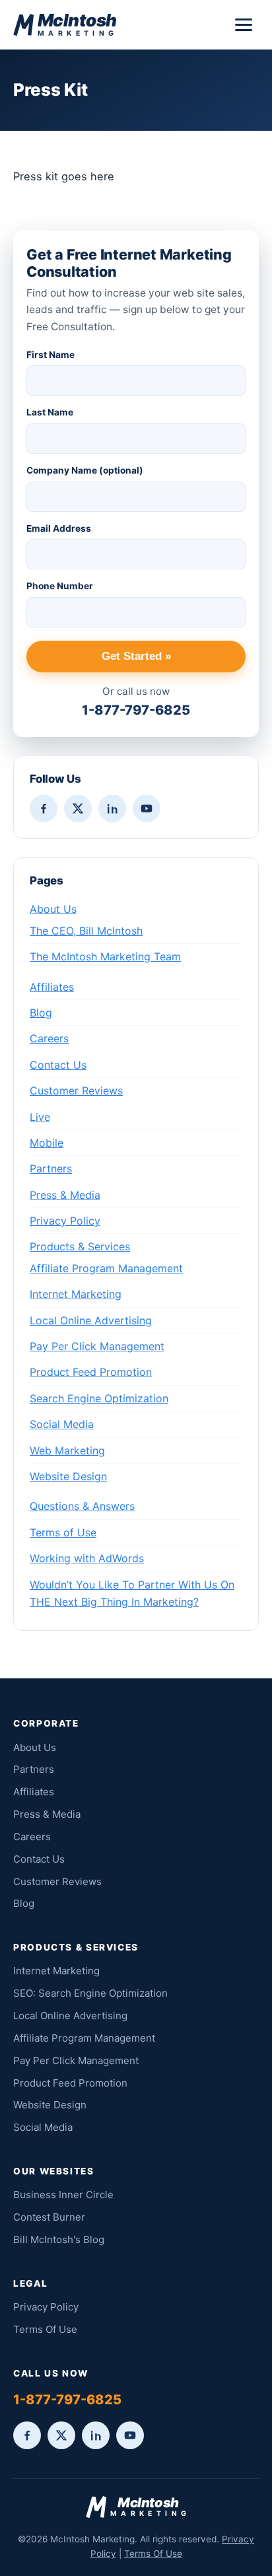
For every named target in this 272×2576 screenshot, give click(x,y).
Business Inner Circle (63, 2195)
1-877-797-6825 (136, 710)
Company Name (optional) (85, 470)
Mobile (47, 1143)
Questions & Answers (82, 1506)
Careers (49, 1038)
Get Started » (136, 656)
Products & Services (80, 1246)
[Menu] (244, 25)
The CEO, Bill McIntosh (86, 931)
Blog (41, 1013)
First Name (51, 355)
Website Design (68, 1476)
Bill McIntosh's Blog (59, 2239)
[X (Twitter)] (78, 808)
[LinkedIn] (112, 808)
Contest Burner (49, 2217)
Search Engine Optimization (99, 1398)
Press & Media (65, 1195)
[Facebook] (44, 808)
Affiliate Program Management (106, 1268)
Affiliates (52, 987)
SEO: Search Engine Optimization (90, 1993)
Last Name (50, 412)
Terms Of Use (45, 2329)
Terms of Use (63, 1532)
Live (40, 1117)
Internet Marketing (76, 1294)
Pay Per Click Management (97, 1346)
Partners (51, 1168)
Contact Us (58, 1065)
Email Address (59, 528)
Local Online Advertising (91, 1320)
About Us (53, 909)
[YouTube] (147, 808)
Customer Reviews (76, 1091)
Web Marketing (67, 1450)
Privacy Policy (65, 1221)
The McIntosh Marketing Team (105, 956)
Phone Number (60, 586)
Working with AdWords (87, 1558)
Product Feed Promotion (91, 1372)
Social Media (62, 1424)
